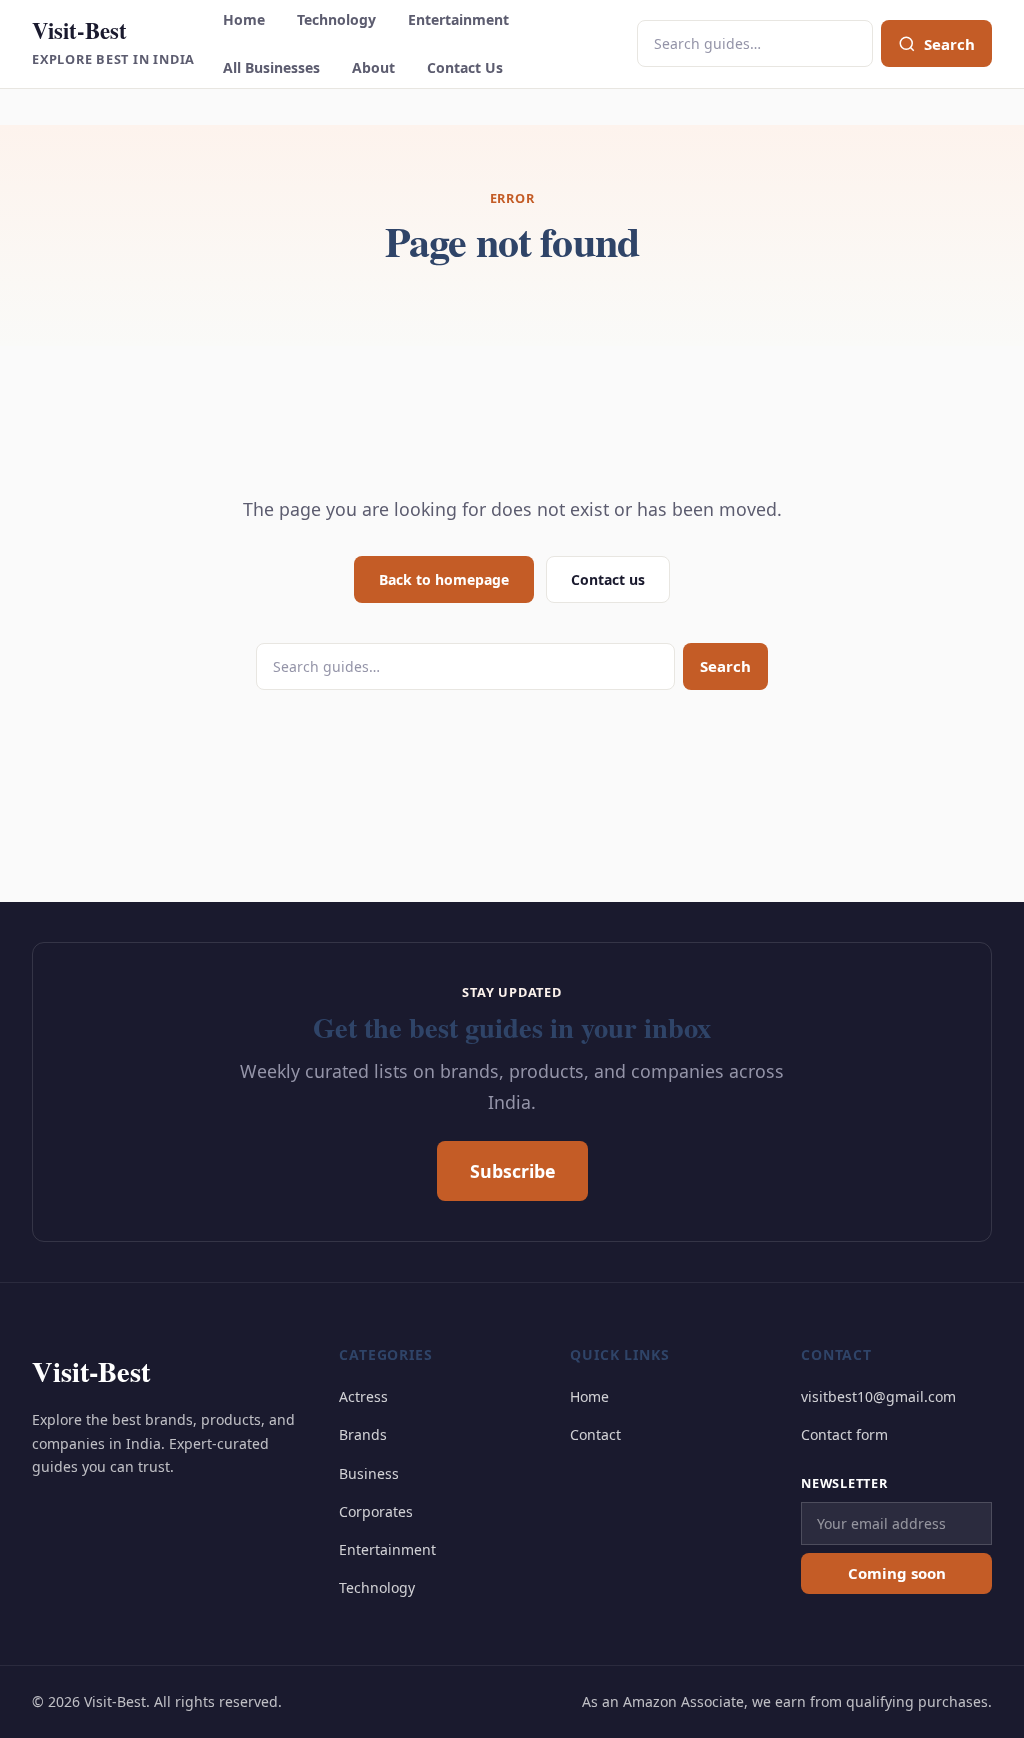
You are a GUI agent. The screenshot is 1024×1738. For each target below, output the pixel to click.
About (373, 67)
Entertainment (458, 19)
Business (369, 1473)
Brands (363, 1434)
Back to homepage (444, 579)
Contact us (608, 579)
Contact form (844, 1434)
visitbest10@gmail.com (878, 1396)
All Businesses (271, 67)
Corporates (376, 1511)
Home (244, 19)
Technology (336, 19)
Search (725, 666)
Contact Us (465, 67)
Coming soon (897, 1573)
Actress (363, 1396)
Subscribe (512, 1171)
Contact (595, 1434)
